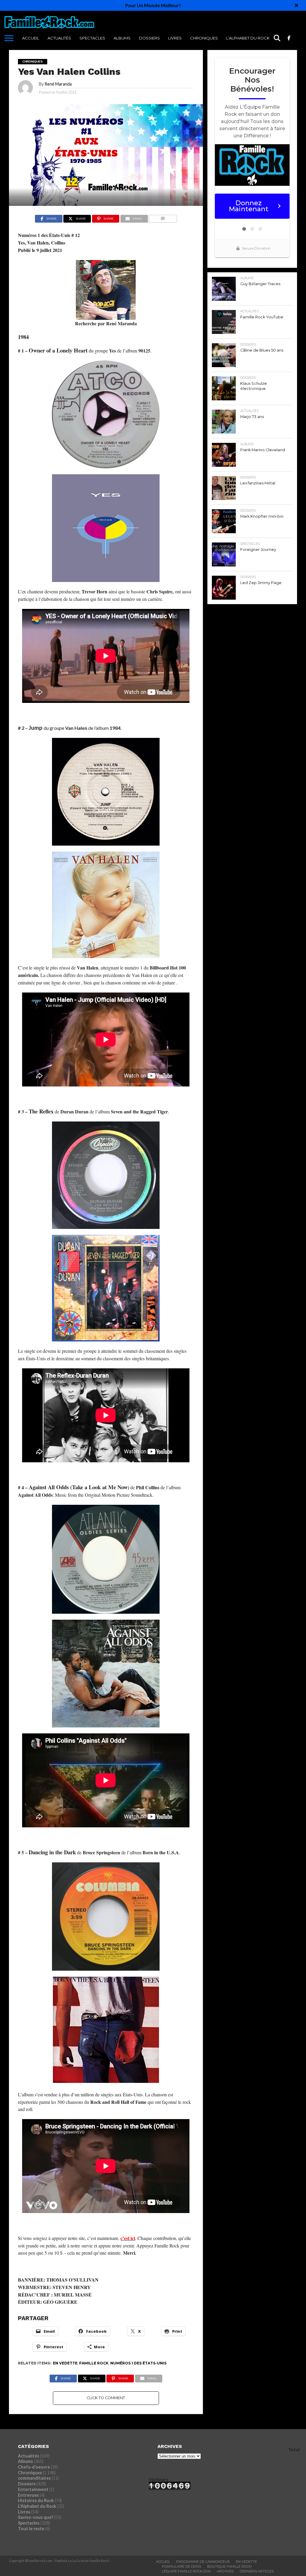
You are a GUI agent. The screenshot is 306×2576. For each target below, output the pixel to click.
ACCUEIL (31, 38)
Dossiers (149, 38)
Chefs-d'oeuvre (34, 2467)
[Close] (296, 5)
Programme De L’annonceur (203, 2562)
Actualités (59, 38)
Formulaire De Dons (182, 2566)
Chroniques (204, 38)
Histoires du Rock (36, 2500)
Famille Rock (94, 2363)
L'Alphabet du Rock (37, 2506)
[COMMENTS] (163, 217)
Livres (175, 38)
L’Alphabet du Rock (248, 38)
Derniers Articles (257, 2571)
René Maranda (58, 84)
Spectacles (92, 38)
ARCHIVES (225, 2571)
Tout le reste (31, 2529)
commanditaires (34, 2478)
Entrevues (28, 2495)
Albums (122, 38)
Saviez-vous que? (36, 2517)
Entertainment (33, 2489)
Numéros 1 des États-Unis (138, 2363)
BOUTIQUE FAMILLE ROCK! (229, 2566)
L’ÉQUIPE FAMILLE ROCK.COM (186, 2571)
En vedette (65, 2363)
